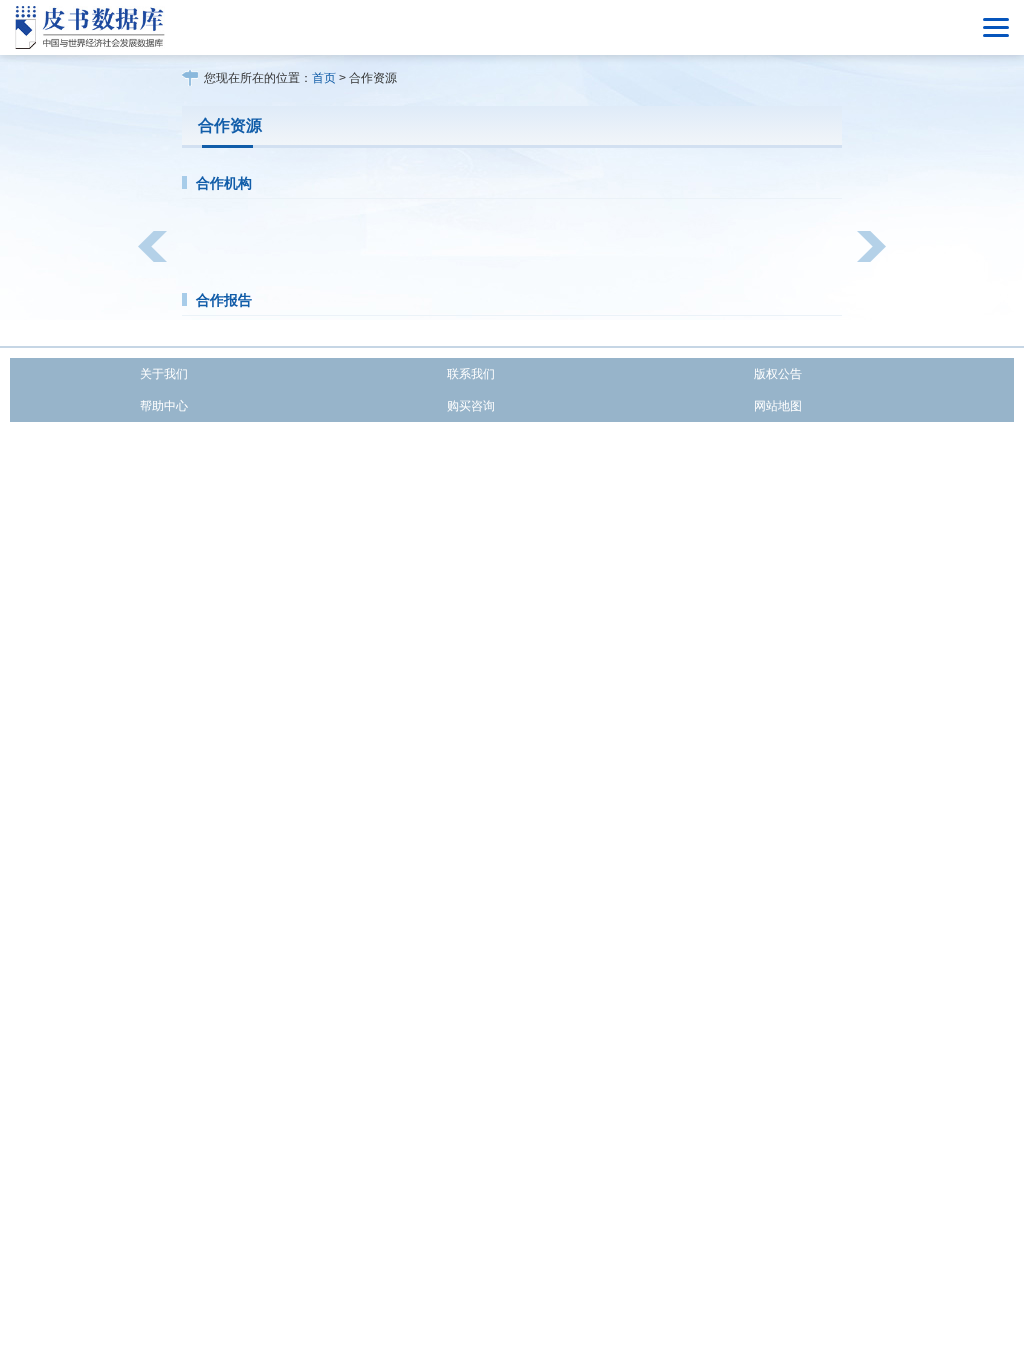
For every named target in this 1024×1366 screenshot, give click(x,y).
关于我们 (164, 374)
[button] (152, 246)
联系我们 (471, 374)
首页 (324, 78)
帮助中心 (164, 406)
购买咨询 (471, 406)
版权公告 (778, 374)
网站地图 (778, 406)
